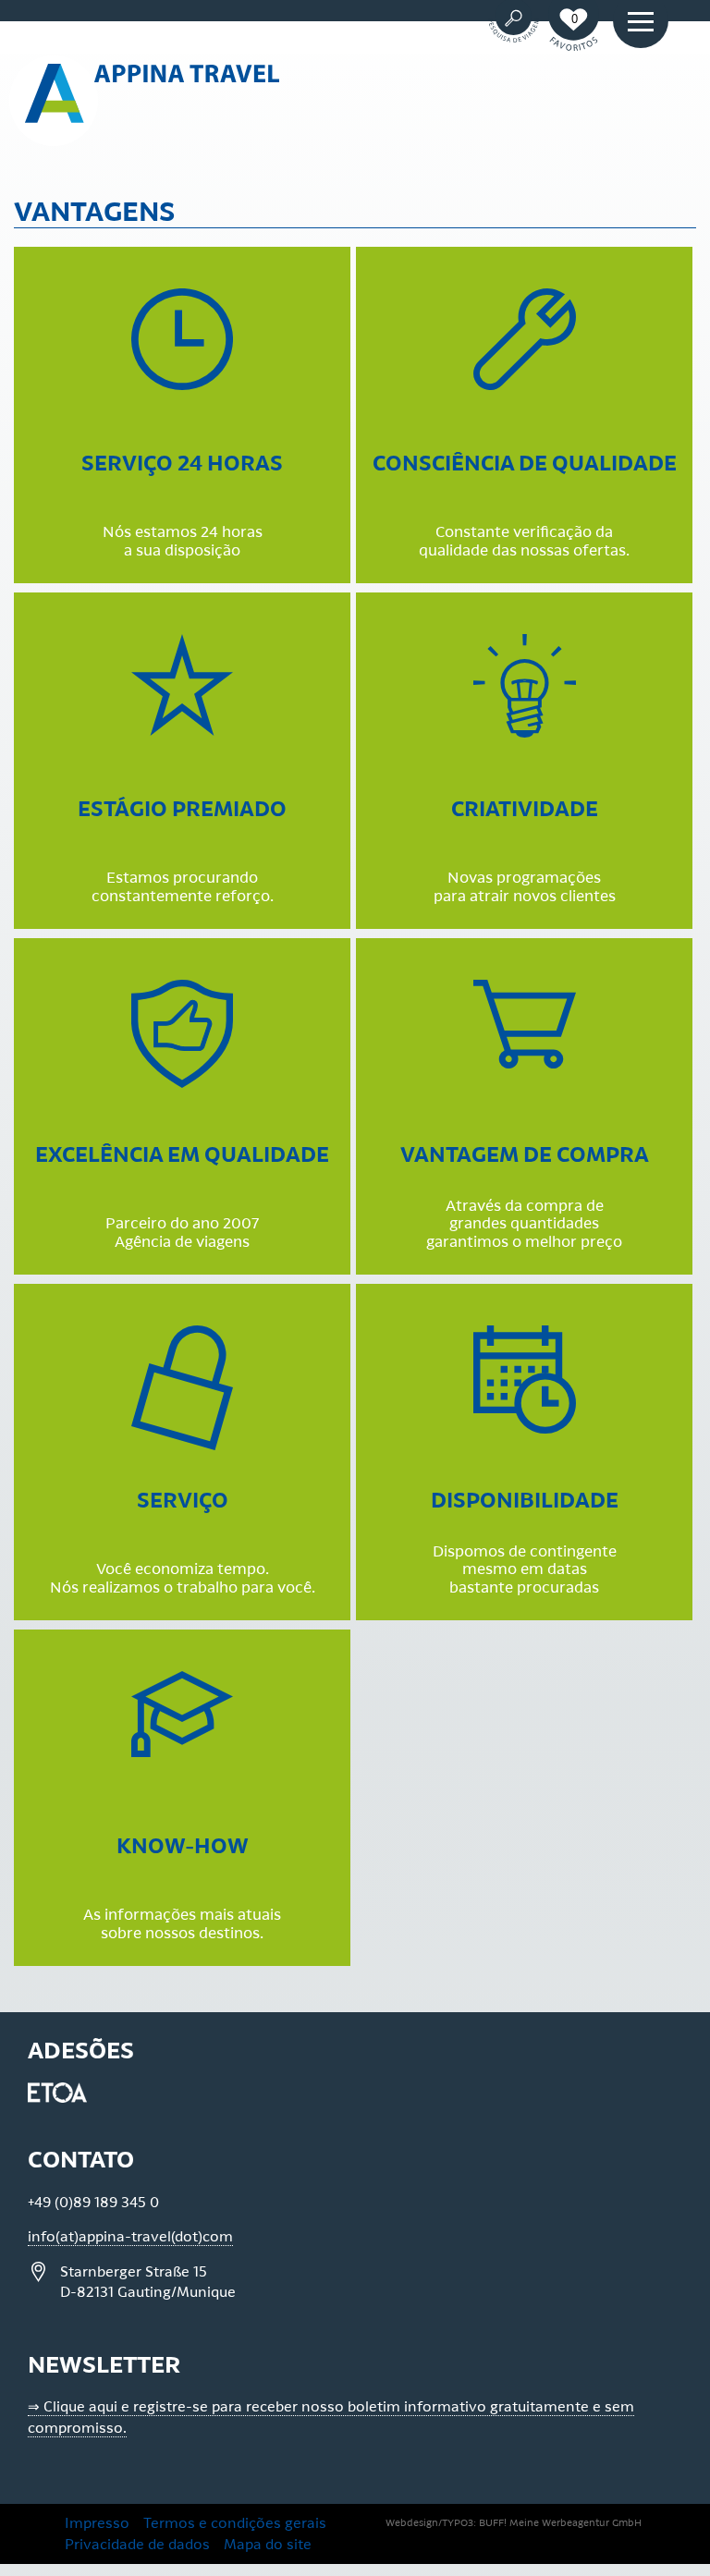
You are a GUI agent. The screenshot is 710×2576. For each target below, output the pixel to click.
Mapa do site (268, 2545)
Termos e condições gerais (235, 2523)
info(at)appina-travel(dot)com (130, 2237)
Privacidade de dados (137, 2545)
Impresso (97, 2523)
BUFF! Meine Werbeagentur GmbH (560, 2523)
